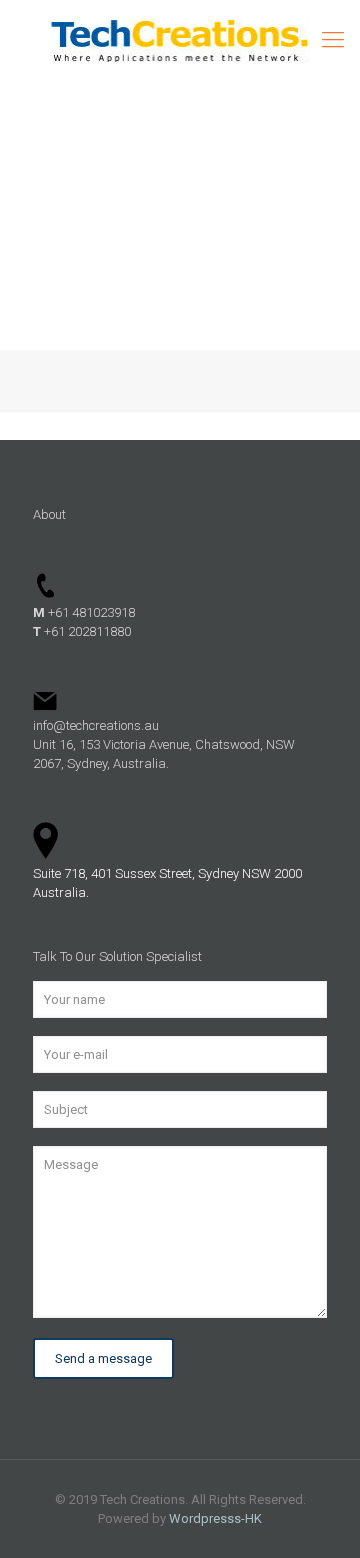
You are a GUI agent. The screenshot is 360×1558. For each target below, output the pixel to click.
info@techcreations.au (96, 725)
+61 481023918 (84, 612)
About (49, 514)
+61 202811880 (82, 631)
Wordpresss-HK (215, 1518)
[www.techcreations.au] (180, 40)
